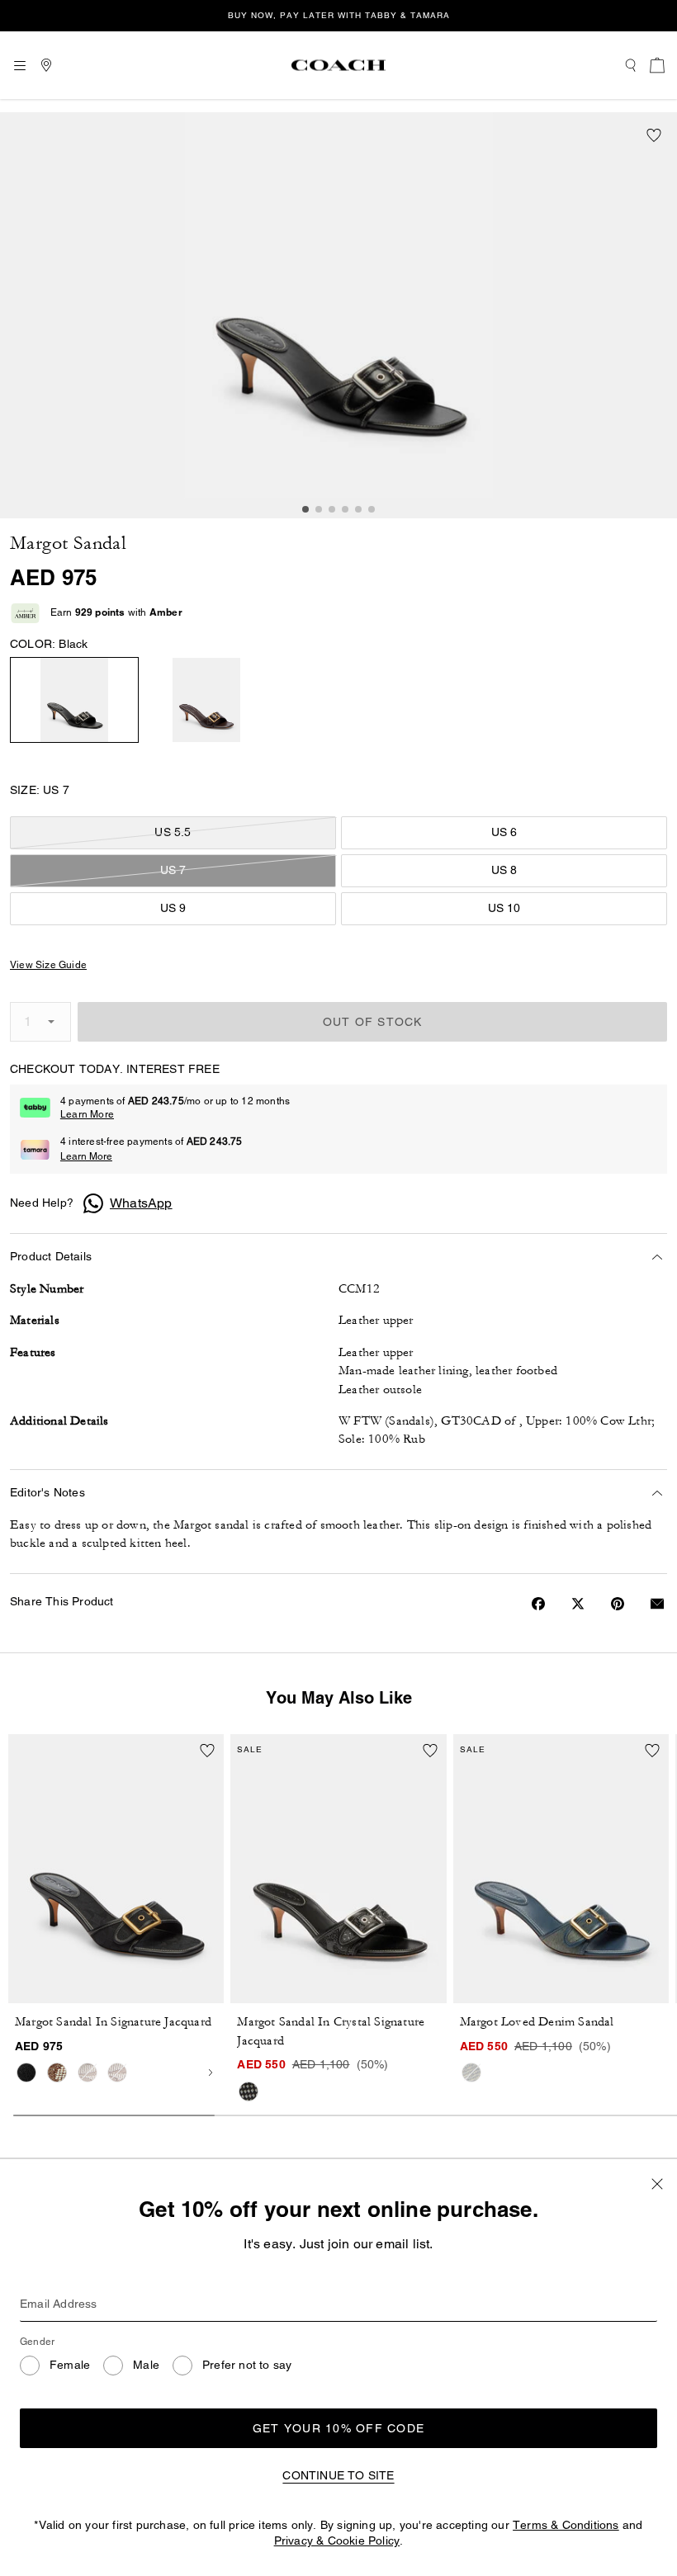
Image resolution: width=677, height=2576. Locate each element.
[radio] (74, 700)
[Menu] (20, 65)
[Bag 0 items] (657, 65)
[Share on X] (578, 1604)
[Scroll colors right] (211, 2073)
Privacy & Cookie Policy (337, 2541)
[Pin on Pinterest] (618, 1604)
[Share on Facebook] (538, 1604)
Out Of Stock (373, 1022)
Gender (37, 2342)
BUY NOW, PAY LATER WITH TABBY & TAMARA (339, 15)
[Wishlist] (654, 135)
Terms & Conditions (566, 2525)
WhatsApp (141, 1203)
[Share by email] (657, 1604)
